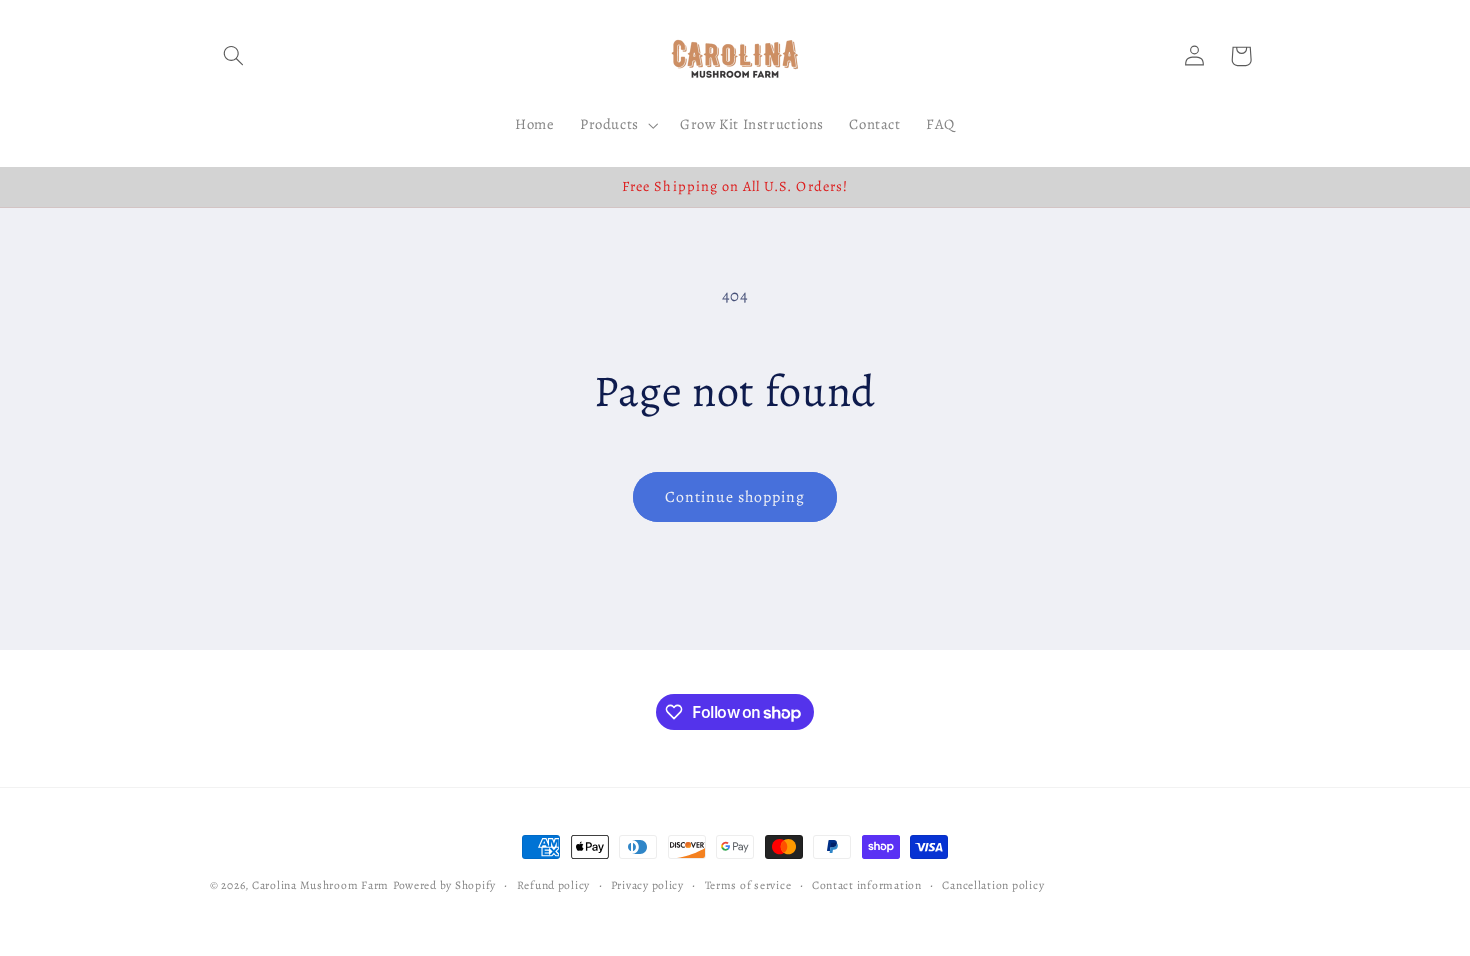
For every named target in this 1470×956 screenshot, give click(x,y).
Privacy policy (647, 885)
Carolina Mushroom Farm (320, 885)
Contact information (867, 885)
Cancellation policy (993, 885)
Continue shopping (735, 496)
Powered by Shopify (444, 885)
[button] (233, 56)
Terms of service (748, 885)
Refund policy (554, 885)
